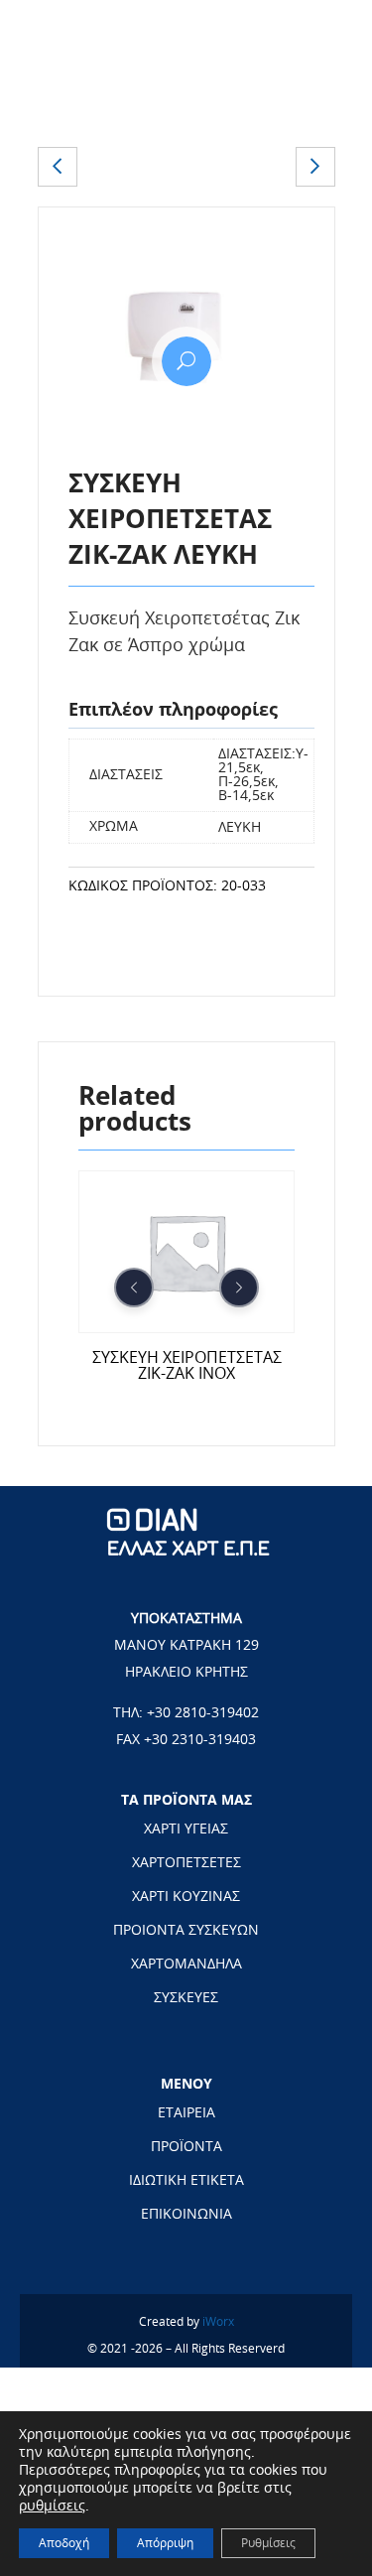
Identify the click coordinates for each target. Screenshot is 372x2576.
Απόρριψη (165, 2543)
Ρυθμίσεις (268, 2543)
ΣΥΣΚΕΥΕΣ (186, 1998)
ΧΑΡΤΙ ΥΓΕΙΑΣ (186, 1830)
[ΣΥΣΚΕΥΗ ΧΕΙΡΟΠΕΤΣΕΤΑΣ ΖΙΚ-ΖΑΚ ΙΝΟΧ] (58, 167)
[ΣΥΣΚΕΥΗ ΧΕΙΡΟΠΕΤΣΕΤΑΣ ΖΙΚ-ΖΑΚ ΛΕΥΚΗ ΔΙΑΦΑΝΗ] (315, 167)
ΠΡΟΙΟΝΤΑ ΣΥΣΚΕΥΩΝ (186, 1931)
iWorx (218, 2322)
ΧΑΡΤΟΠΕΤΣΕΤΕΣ (186, 1863)
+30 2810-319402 (203, 1713)
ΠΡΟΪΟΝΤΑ (186, 2147)
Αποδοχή (64, 2543)
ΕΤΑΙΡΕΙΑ (186, 2113)
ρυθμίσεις (52, 2507)
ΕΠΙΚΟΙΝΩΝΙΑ (186, 2215)
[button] (186, 361)
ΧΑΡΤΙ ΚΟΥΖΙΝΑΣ (186, 1897)
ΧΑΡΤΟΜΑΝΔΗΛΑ (186, 1965)
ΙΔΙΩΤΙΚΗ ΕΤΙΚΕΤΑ (186, 2181)
